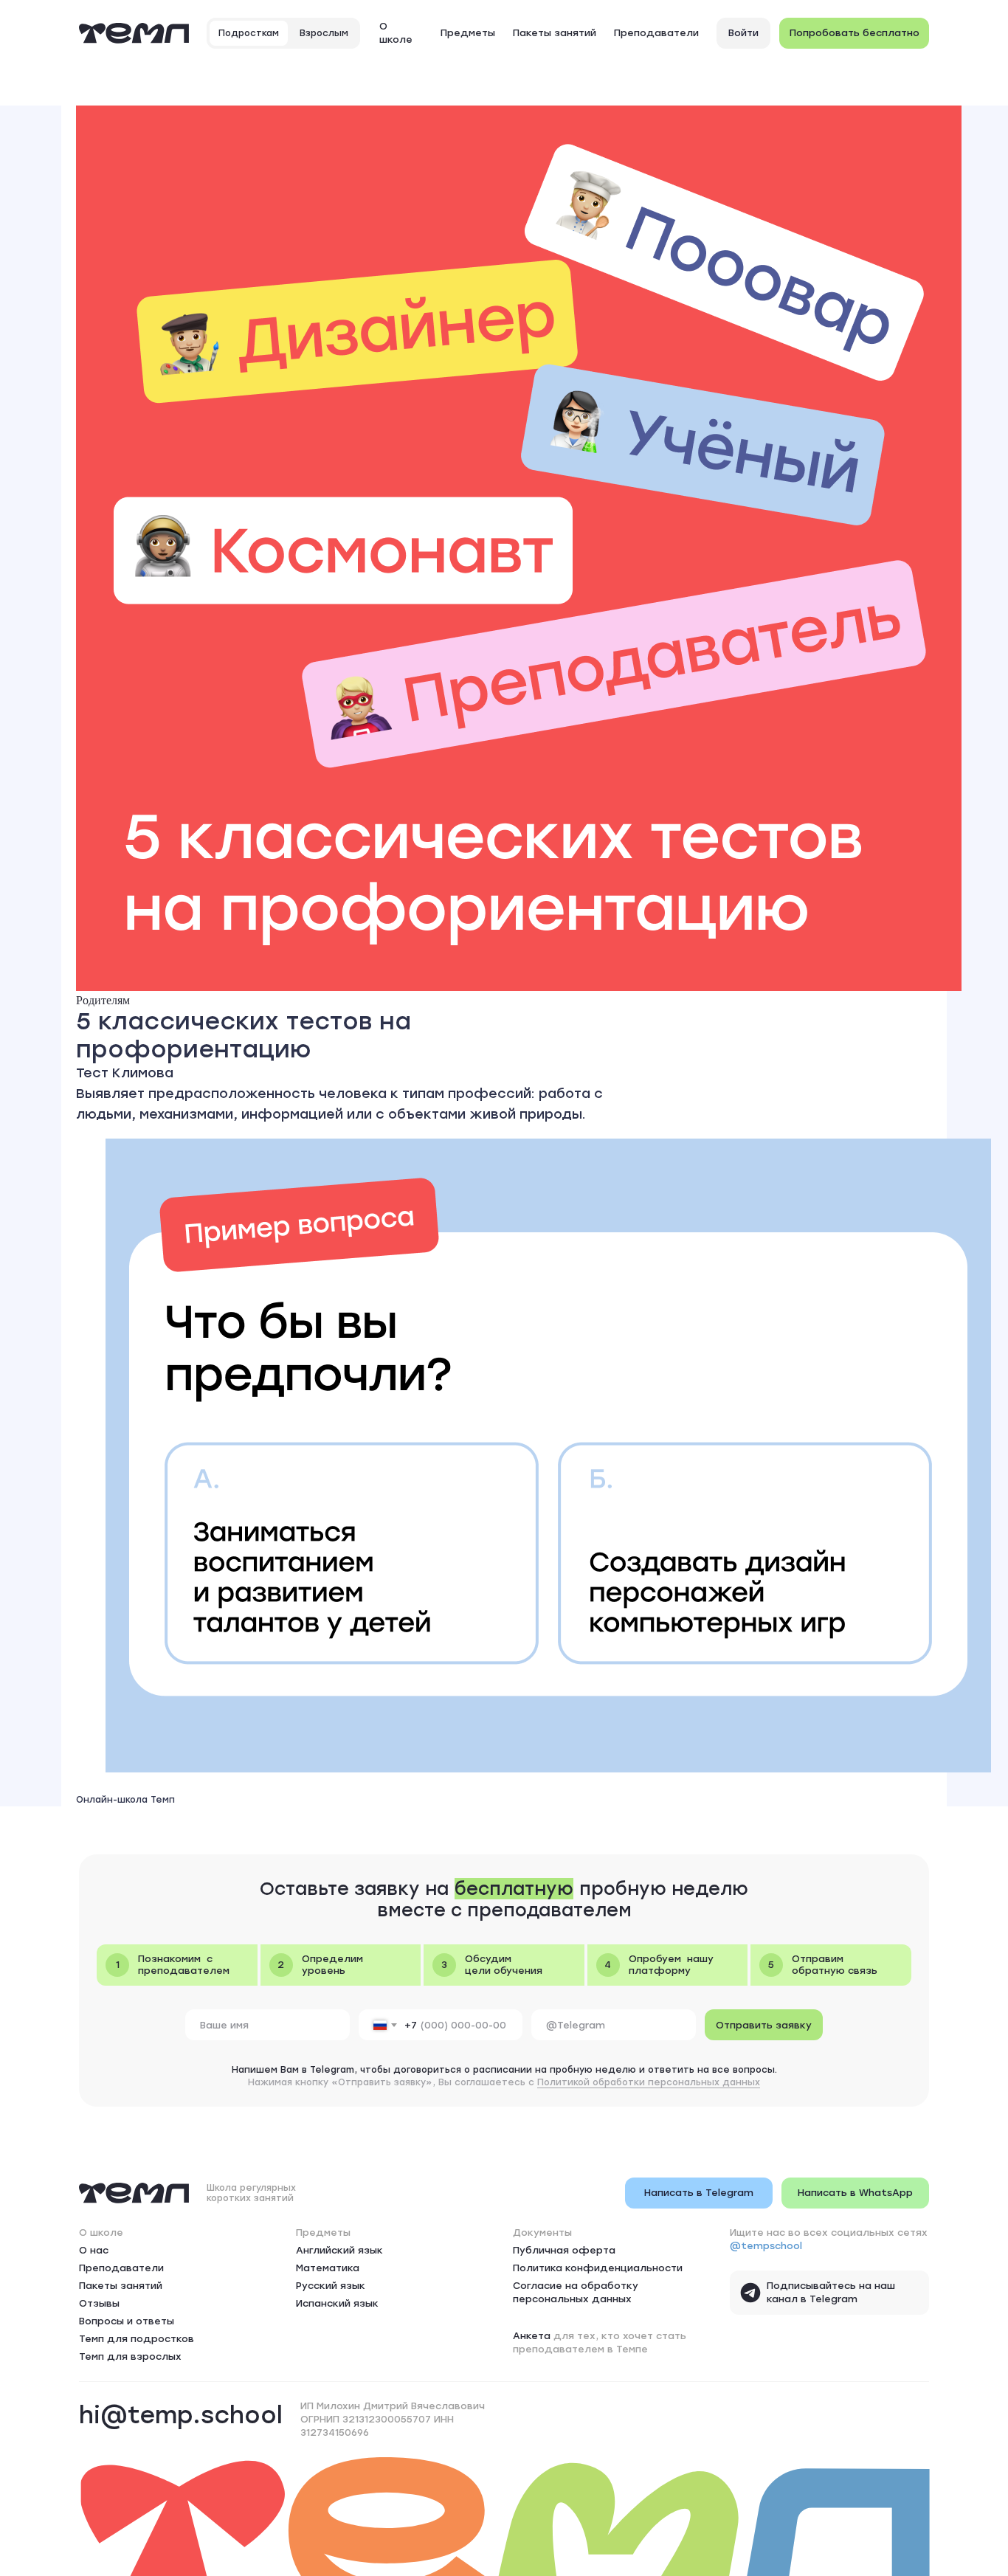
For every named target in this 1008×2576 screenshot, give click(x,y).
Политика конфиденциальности (598, 2268)
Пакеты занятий (555, 33)
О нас (94, 2250)
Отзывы (99, 2303)
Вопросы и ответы (127, 2321)
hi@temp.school (181, 2415)
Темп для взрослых (130, 2356)
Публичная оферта (564, 2250)
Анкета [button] (532, 2336)
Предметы (468, 33)
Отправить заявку (764, 2025)
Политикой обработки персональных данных (649, 2082)
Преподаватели (656, 33)
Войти (743, 33)
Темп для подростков (137, 2339)
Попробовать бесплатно (855, 33)
